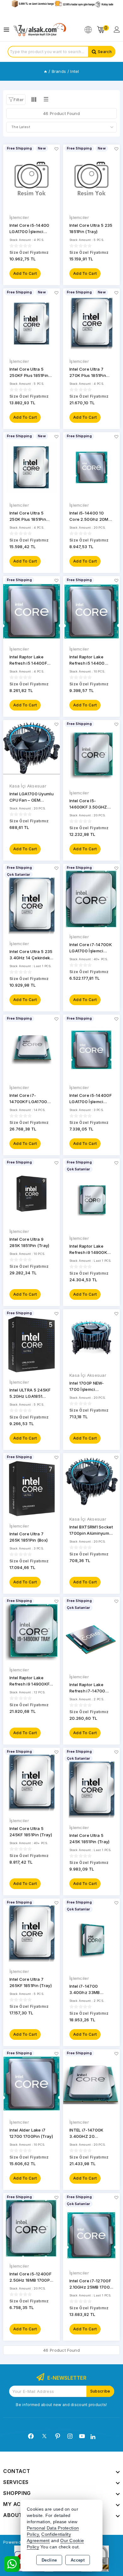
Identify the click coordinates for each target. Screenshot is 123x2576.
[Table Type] (46, 99)
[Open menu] (8, 30)
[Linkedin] (93, 2437)
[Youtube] (82, 2436)
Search (105, 52)
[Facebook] (31, 2436)
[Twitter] (44, 2436)
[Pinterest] (58, 2436)
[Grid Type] (34, 99)
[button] (16, 100)
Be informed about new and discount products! (61, 2405)
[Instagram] (70, 2436)
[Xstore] (40, 30)
